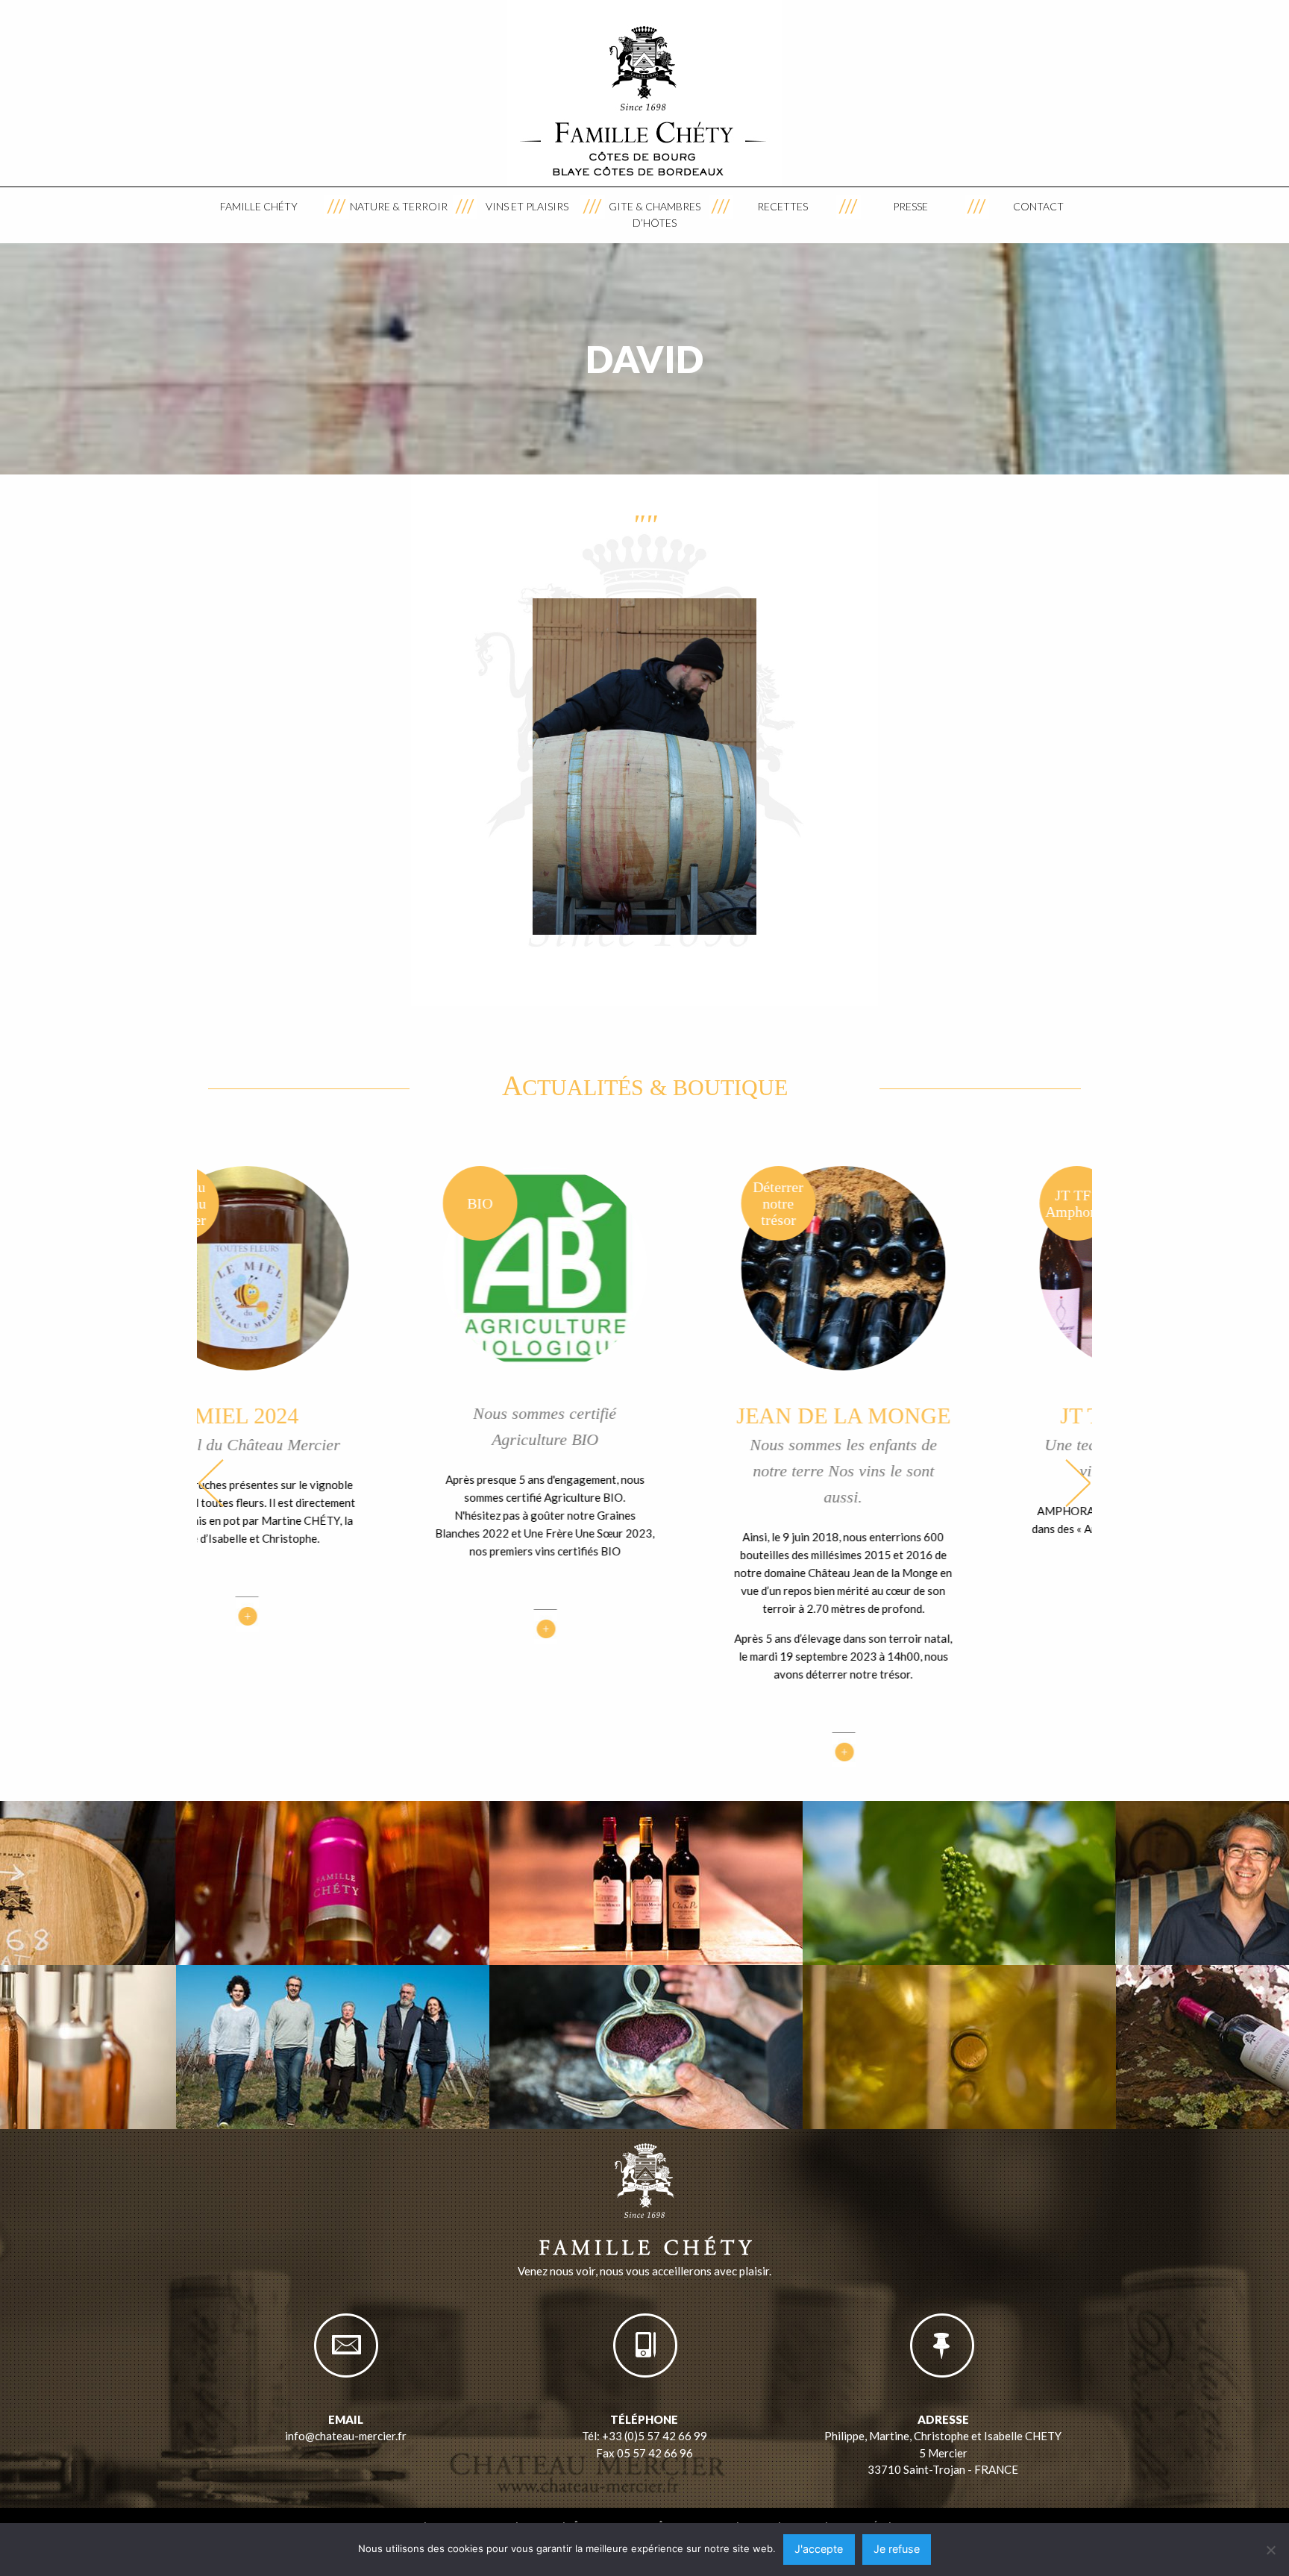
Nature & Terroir (399, 206)
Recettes (783, 206)
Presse (910, 206)
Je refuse (897, 2549)
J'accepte (819, 2549)
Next (1078, 1483)
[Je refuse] (1270, 2550)
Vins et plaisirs (527, 206)
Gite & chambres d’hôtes (655, 214)
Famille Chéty (259, 206)
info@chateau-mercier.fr (346, 2436)
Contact (1038, 206)
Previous (211, 1483)
